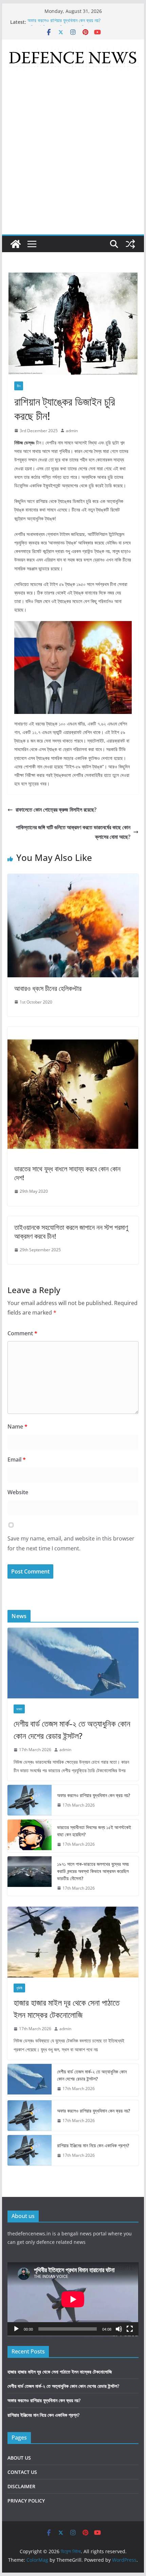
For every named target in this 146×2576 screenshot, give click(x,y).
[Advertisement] (73, 158)
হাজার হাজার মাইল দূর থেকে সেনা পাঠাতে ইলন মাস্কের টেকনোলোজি (67, 2009)
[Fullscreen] (130, 2329)
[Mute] (119, 2329)
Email (17, 1460)
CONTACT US (22, 2472)
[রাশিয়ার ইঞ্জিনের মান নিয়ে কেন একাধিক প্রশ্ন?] (30, 2150)
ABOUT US (19, 2458)
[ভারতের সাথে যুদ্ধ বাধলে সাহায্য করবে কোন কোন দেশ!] (73, 1031)
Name (17, 1426)
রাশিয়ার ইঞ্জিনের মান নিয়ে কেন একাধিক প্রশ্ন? (93, 2145)
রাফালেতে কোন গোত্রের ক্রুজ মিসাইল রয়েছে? (56, 810)
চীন (19, 386)
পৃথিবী (19, 1988)
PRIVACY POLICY (26, 2501)
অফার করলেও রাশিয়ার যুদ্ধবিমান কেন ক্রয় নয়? (64, 22)
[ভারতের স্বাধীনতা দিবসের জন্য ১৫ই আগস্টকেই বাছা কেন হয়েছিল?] (30, 1836)
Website (18, 1492)
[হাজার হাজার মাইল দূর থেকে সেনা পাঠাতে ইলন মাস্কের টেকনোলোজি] (73, 1942)
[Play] (16, 2329)
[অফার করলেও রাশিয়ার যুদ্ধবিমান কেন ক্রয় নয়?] (30, 1800)
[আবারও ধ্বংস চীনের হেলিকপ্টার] (73, 879)
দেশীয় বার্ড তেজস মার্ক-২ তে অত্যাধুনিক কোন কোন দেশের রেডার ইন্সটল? (72, 1730)
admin (72, 431)
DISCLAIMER (21, 2486)
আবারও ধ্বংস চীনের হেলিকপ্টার (48, 988)
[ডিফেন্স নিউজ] (16, 244)
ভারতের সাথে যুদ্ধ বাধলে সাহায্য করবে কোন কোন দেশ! (67, 1173)
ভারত (19, 1709)
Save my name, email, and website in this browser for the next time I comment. (71, 1543)
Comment (22, 1333)
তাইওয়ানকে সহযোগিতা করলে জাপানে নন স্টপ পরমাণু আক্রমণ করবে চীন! (71, 1232)
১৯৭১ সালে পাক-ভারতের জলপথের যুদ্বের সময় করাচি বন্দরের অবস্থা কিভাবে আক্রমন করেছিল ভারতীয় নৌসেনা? (93, 1871)
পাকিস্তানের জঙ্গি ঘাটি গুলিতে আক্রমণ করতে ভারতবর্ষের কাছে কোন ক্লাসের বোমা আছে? (73, 832)
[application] (73, 2299)
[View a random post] (130, 244)
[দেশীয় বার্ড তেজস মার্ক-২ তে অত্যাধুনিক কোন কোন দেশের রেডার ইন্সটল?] (73, 1663)
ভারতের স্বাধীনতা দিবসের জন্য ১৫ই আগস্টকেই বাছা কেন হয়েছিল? (94, 1831)
